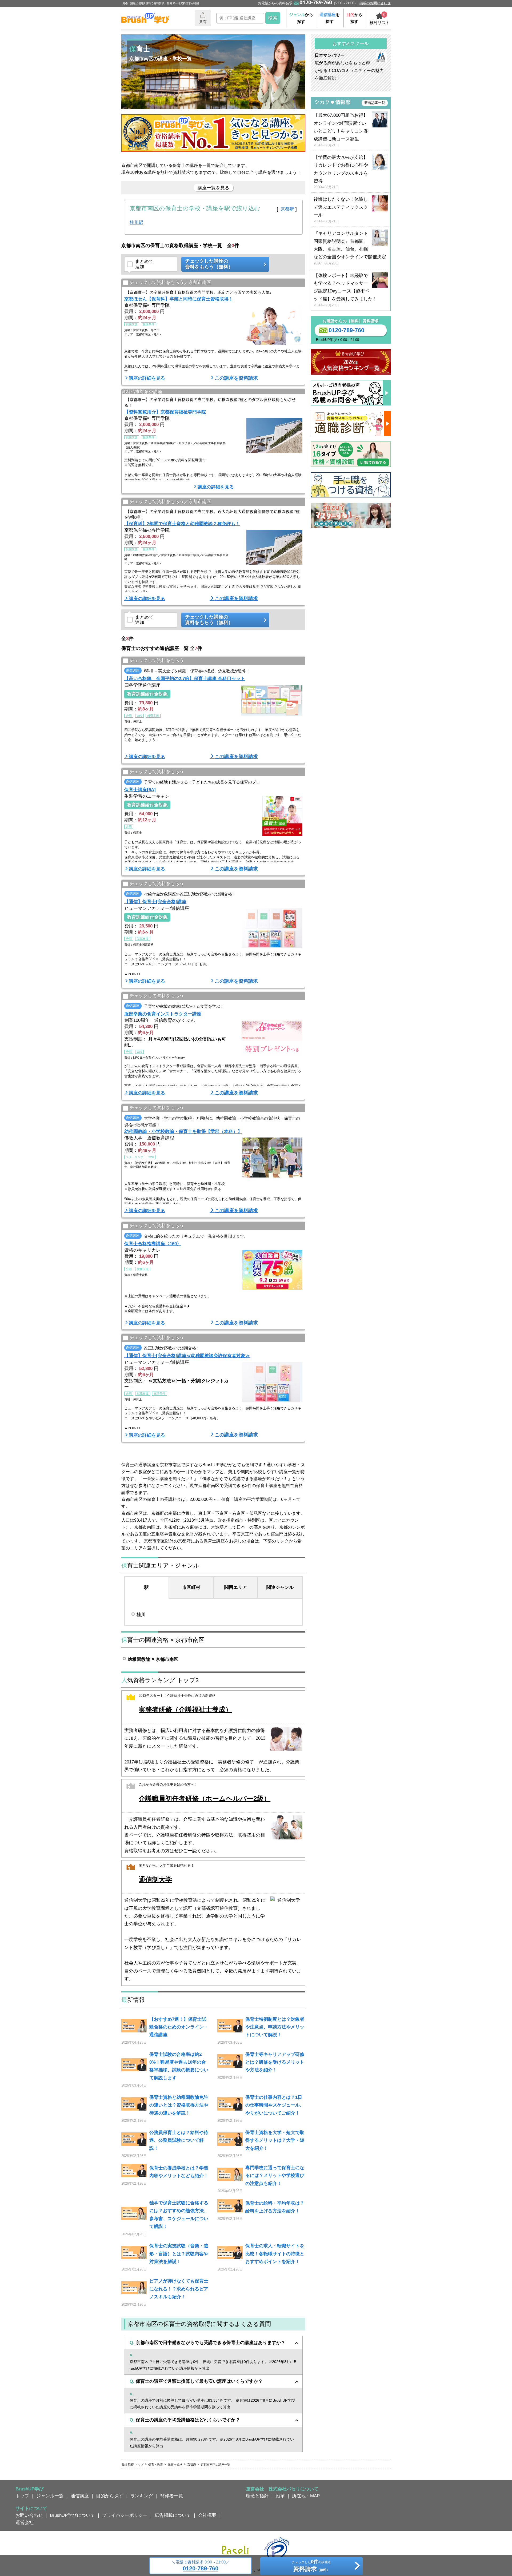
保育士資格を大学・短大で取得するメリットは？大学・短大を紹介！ (275, 2140)
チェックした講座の (209, 264)
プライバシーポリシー (125, 2515)
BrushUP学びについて (72, 2515)
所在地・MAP (306, 2496)
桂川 (141, 1614)
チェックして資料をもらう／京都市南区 (170, 282)
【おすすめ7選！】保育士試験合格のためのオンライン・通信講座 (179, 2027)
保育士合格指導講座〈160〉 (153, 1244)
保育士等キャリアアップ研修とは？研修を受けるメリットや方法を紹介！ (275, 2062)
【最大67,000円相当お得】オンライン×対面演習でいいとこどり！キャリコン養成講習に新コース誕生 (341, 130)
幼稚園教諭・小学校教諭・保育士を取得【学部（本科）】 (183, 1131)
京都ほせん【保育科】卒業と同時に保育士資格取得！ (179, 299)
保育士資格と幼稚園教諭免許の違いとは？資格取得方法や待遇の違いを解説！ (179, 2105)
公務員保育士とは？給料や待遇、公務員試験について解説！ (179, 2140)
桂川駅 (136, 222)
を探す (330, 18)
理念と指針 (257, 2496)
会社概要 (207, 2515)
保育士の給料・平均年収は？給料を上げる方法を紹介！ (275, 2207)
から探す (301, 18)
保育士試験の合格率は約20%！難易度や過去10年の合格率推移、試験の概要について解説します (179, 2066)
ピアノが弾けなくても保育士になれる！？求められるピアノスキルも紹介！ (179, 2289)
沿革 (280, 2496)
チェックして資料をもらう (157, 661)
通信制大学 (155, 1880)
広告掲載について (173, 2515)
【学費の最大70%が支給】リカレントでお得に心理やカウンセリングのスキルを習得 (341, 172)
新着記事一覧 (375, 103)
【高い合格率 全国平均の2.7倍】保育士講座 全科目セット (185, 678)
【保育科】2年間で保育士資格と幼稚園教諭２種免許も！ (182, 524)
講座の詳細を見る (147, 378)
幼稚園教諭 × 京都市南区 (153, 1659)
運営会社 (25, 2522)
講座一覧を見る (213, 188)
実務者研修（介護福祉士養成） (185, 1709)
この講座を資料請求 (236, 378)
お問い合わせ (29, 2515)
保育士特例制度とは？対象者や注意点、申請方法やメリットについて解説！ (275, 2027)
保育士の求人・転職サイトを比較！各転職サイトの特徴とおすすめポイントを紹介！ (275, 2254)
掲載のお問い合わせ (375, 3)
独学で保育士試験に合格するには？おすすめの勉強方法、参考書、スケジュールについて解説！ (179, 2215)
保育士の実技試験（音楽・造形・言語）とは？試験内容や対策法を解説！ (179, 2254)
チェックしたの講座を (311, 2566)
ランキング (142, 2496)
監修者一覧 (172, 2496)
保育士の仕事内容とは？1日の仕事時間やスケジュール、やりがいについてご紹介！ (275, 2105)
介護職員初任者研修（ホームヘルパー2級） (205, 1799)
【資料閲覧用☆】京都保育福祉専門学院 (165, 412)
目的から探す (110, 2496)
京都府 (287, 209)
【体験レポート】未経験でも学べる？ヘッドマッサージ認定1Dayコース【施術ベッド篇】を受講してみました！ (345, 290)
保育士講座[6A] (140, 790)
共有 (203, 22)
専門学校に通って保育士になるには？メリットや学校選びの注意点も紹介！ (275, 2175)
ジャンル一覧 (50, 2496)
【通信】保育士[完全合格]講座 (155, 902)
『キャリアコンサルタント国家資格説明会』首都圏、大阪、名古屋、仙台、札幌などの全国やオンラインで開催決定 (350, 248)
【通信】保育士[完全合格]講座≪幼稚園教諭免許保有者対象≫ (187, 1356)
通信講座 (80, 2496)
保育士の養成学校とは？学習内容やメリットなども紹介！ (179, 2172)
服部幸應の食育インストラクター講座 (163, 1014)
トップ (22, 2496)
